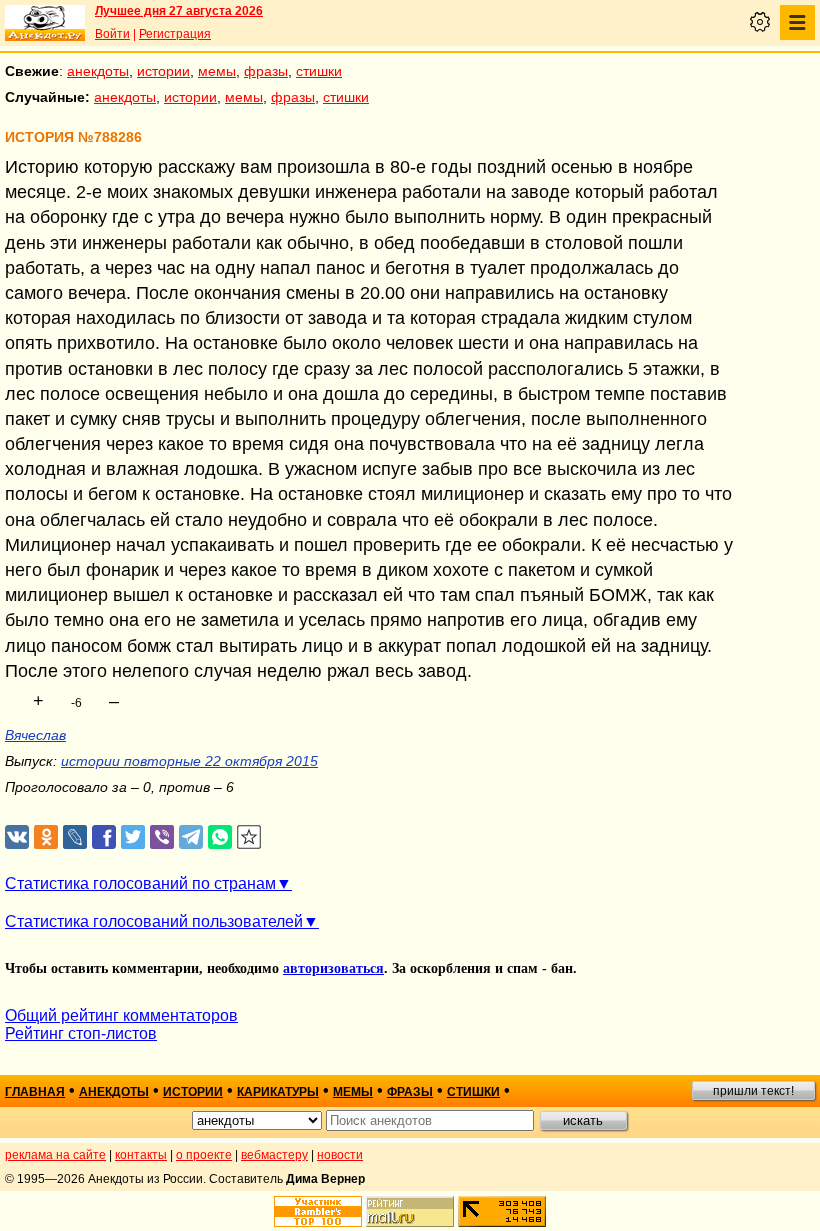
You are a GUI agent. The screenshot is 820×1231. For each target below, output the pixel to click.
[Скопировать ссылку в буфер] (249, 837)
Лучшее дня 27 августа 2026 (179, 11)
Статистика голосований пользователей (154, 921)
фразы (266, 71)
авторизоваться (333, 968)
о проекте (204, 1155)
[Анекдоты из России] (45, 23)
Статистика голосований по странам (140, 883)
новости (340, 1155)
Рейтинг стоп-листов (81, 1033)
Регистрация (175, 34)
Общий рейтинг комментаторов (121, 1015)
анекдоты (98, 71)
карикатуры (278, 1092)
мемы (217, 71)
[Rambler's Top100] (318, 1211)
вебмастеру (274, 1155)
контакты (141, 1155)
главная (35, 1092)
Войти (112, 34)
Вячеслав (35, 735)
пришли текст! (753, 1091)
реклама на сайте (55, 1155)
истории (163, 71)
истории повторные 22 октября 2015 (189, 761)
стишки (319, 71)
